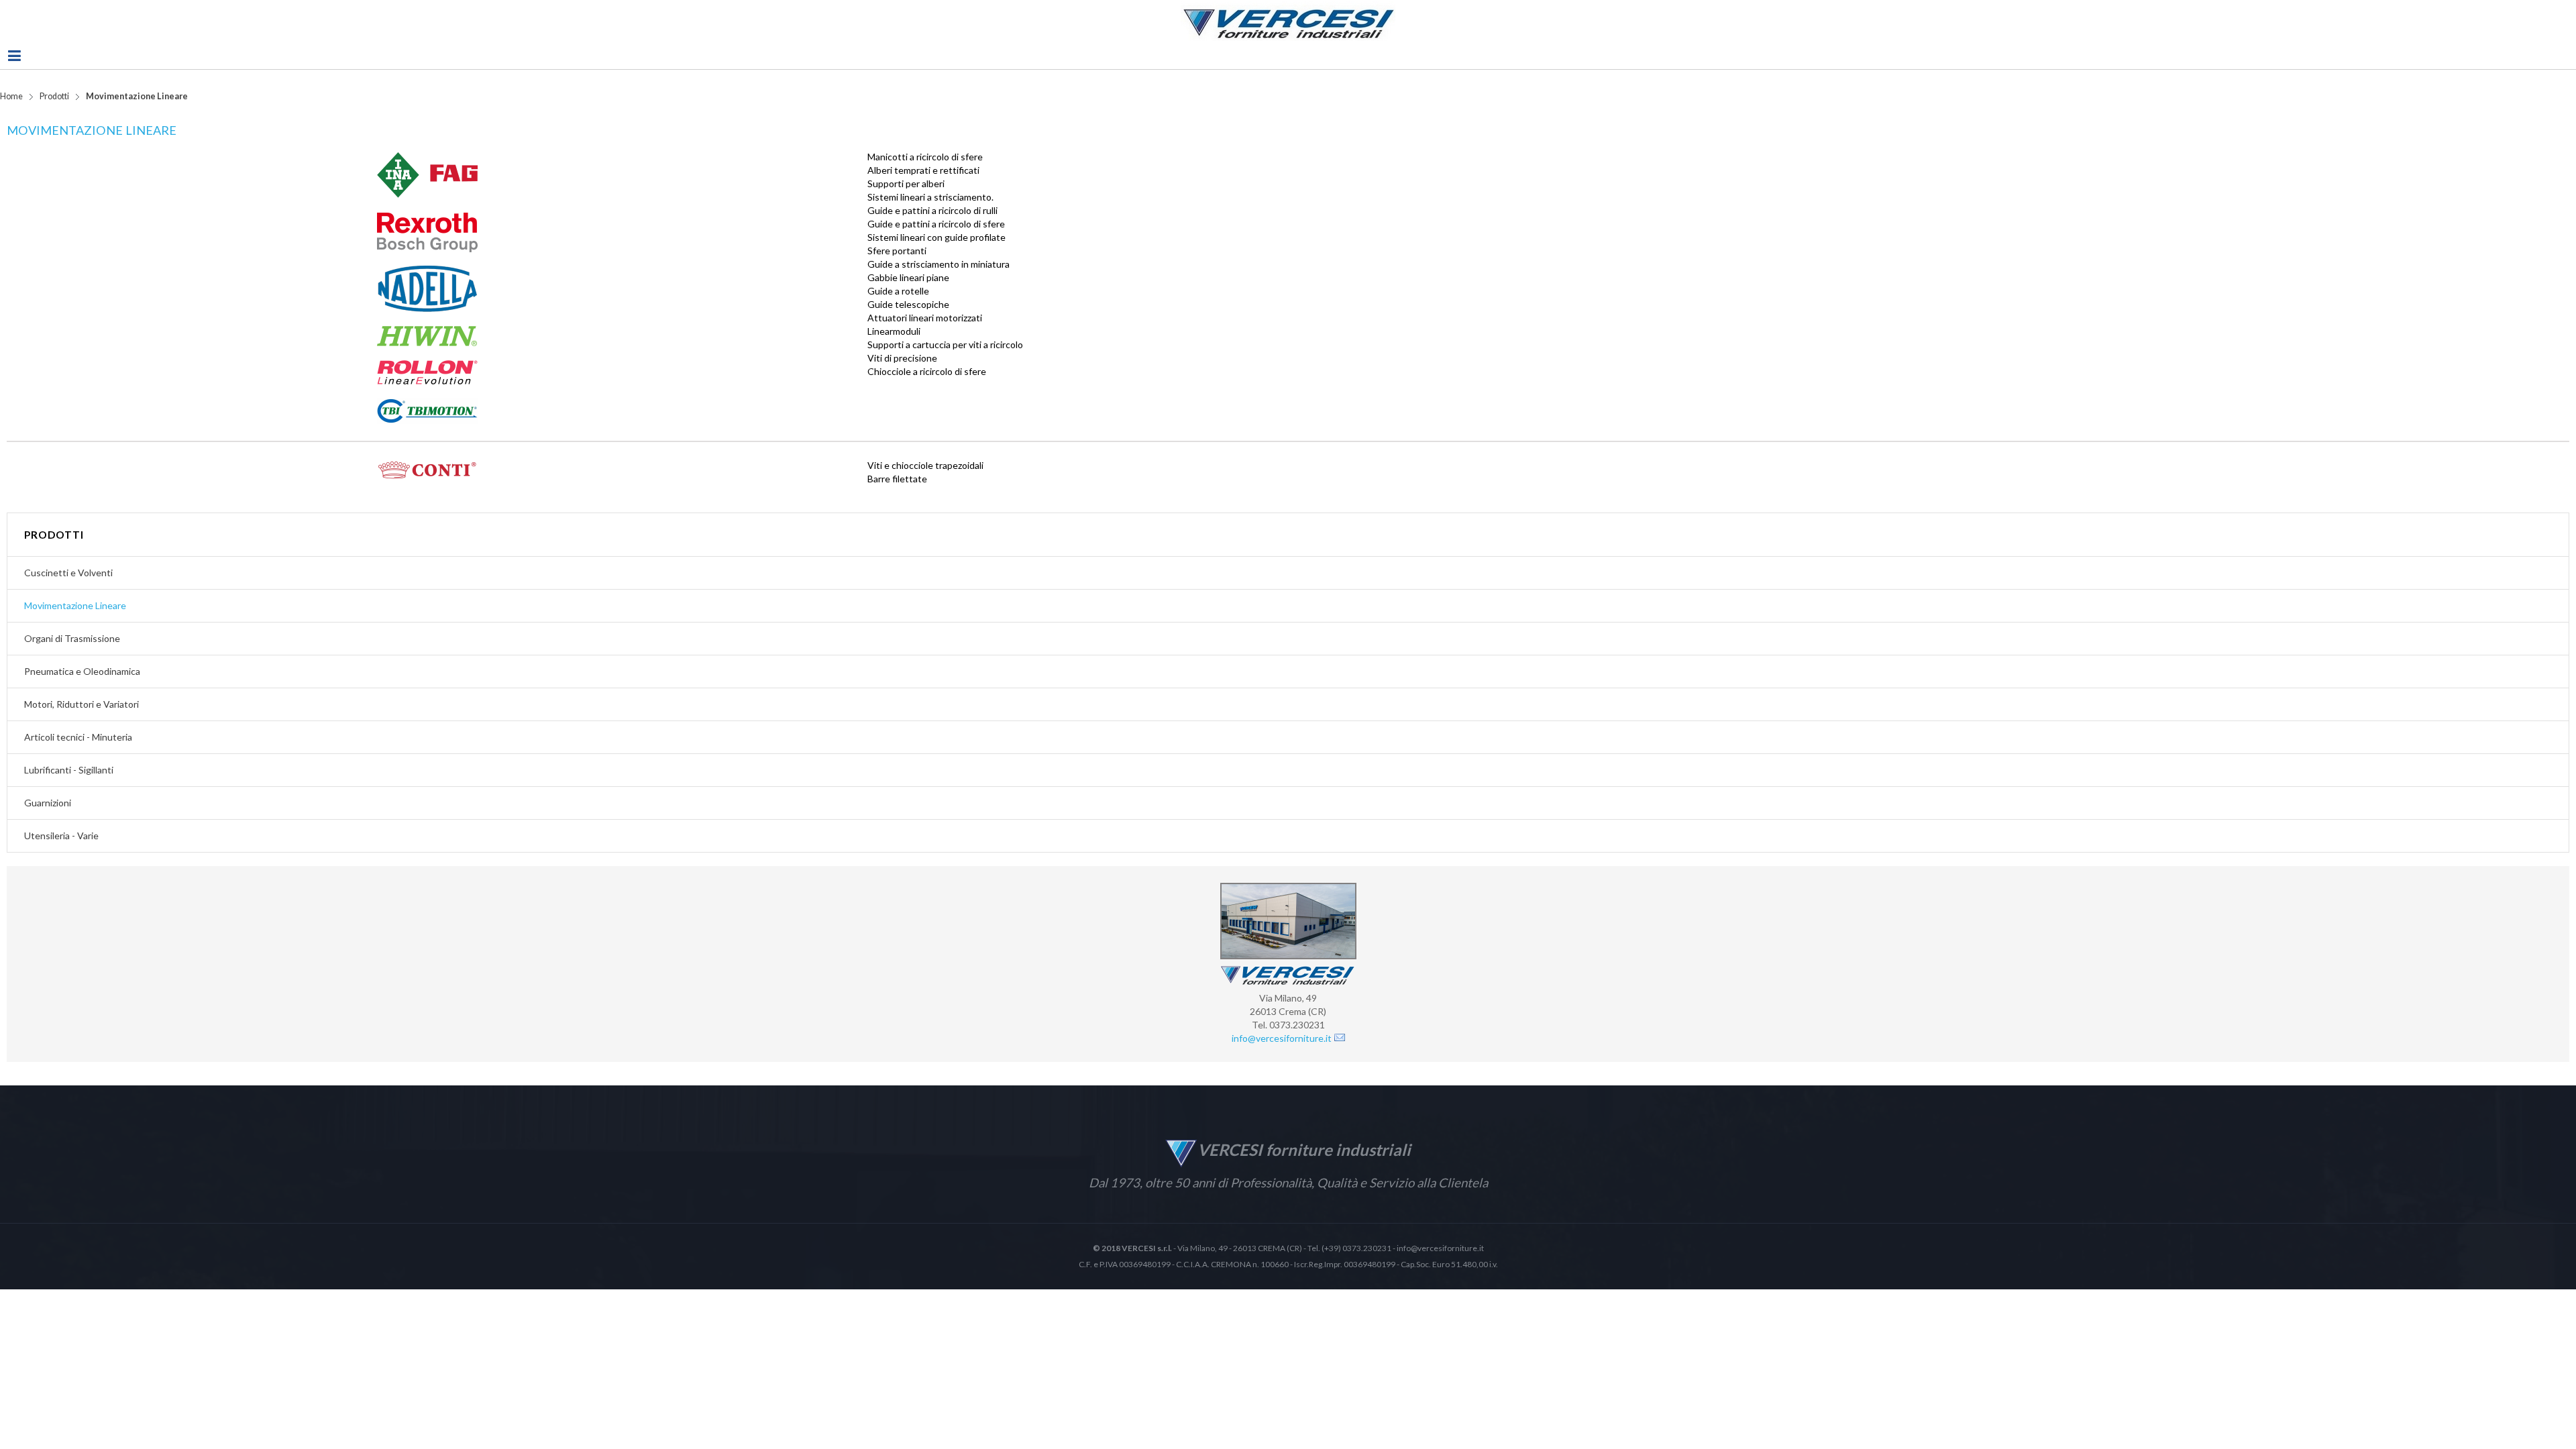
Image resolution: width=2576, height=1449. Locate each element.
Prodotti (54, 114)
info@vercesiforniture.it (1282, 1056)
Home (11, 114)
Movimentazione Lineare (92, 148)
